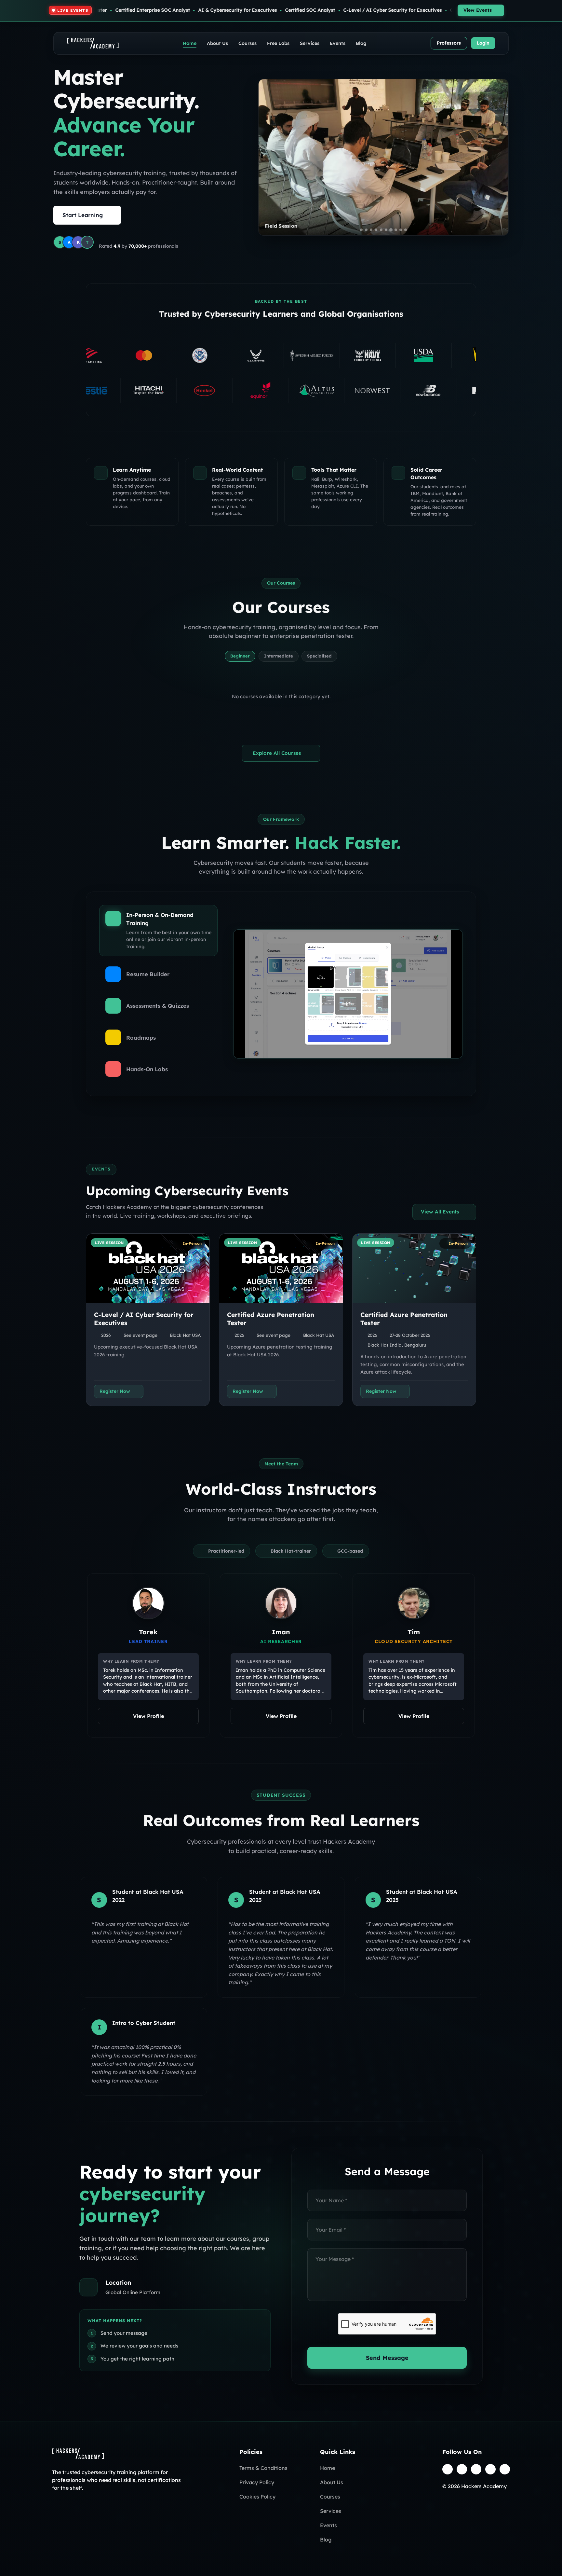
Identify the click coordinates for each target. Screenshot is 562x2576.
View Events (478, 10)
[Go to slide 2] (366, 230)
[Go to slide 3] (371, 230)
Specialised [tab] (319, 656)
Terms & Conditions (263, 2468)
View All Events (440, 1212)
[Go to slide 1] (361, 229)
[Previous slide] (269, 157)
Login (483, 43)
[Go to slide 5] (381, 230)
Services (310, 43)
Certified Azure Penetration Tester (124, 10)
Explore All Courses (277, 753)
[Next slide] (498, 157)
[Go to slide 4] (376, 230)
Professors (449, 43)
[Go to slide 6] (386, 230)
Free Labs (278, 43)
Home (190, 43)
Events (338, 43)
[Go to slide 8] (396, 230)
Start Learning (83, 215)
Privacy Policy (257, 2482)
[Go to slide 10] (406, 230)
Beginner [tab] (240, 656)
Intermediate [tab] (279, 656)
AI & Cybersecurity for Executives (380, 10)
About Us (217, 43)
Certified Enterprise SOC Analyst (295, 10)
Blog (361, 43)
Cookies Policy (257, 2497)
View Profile (148, 1716)
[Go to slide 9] (401, 230)
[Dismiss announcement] (555, 10)
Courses (248, 43)
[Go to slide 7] (391, 230)
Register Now (115, 1391)
